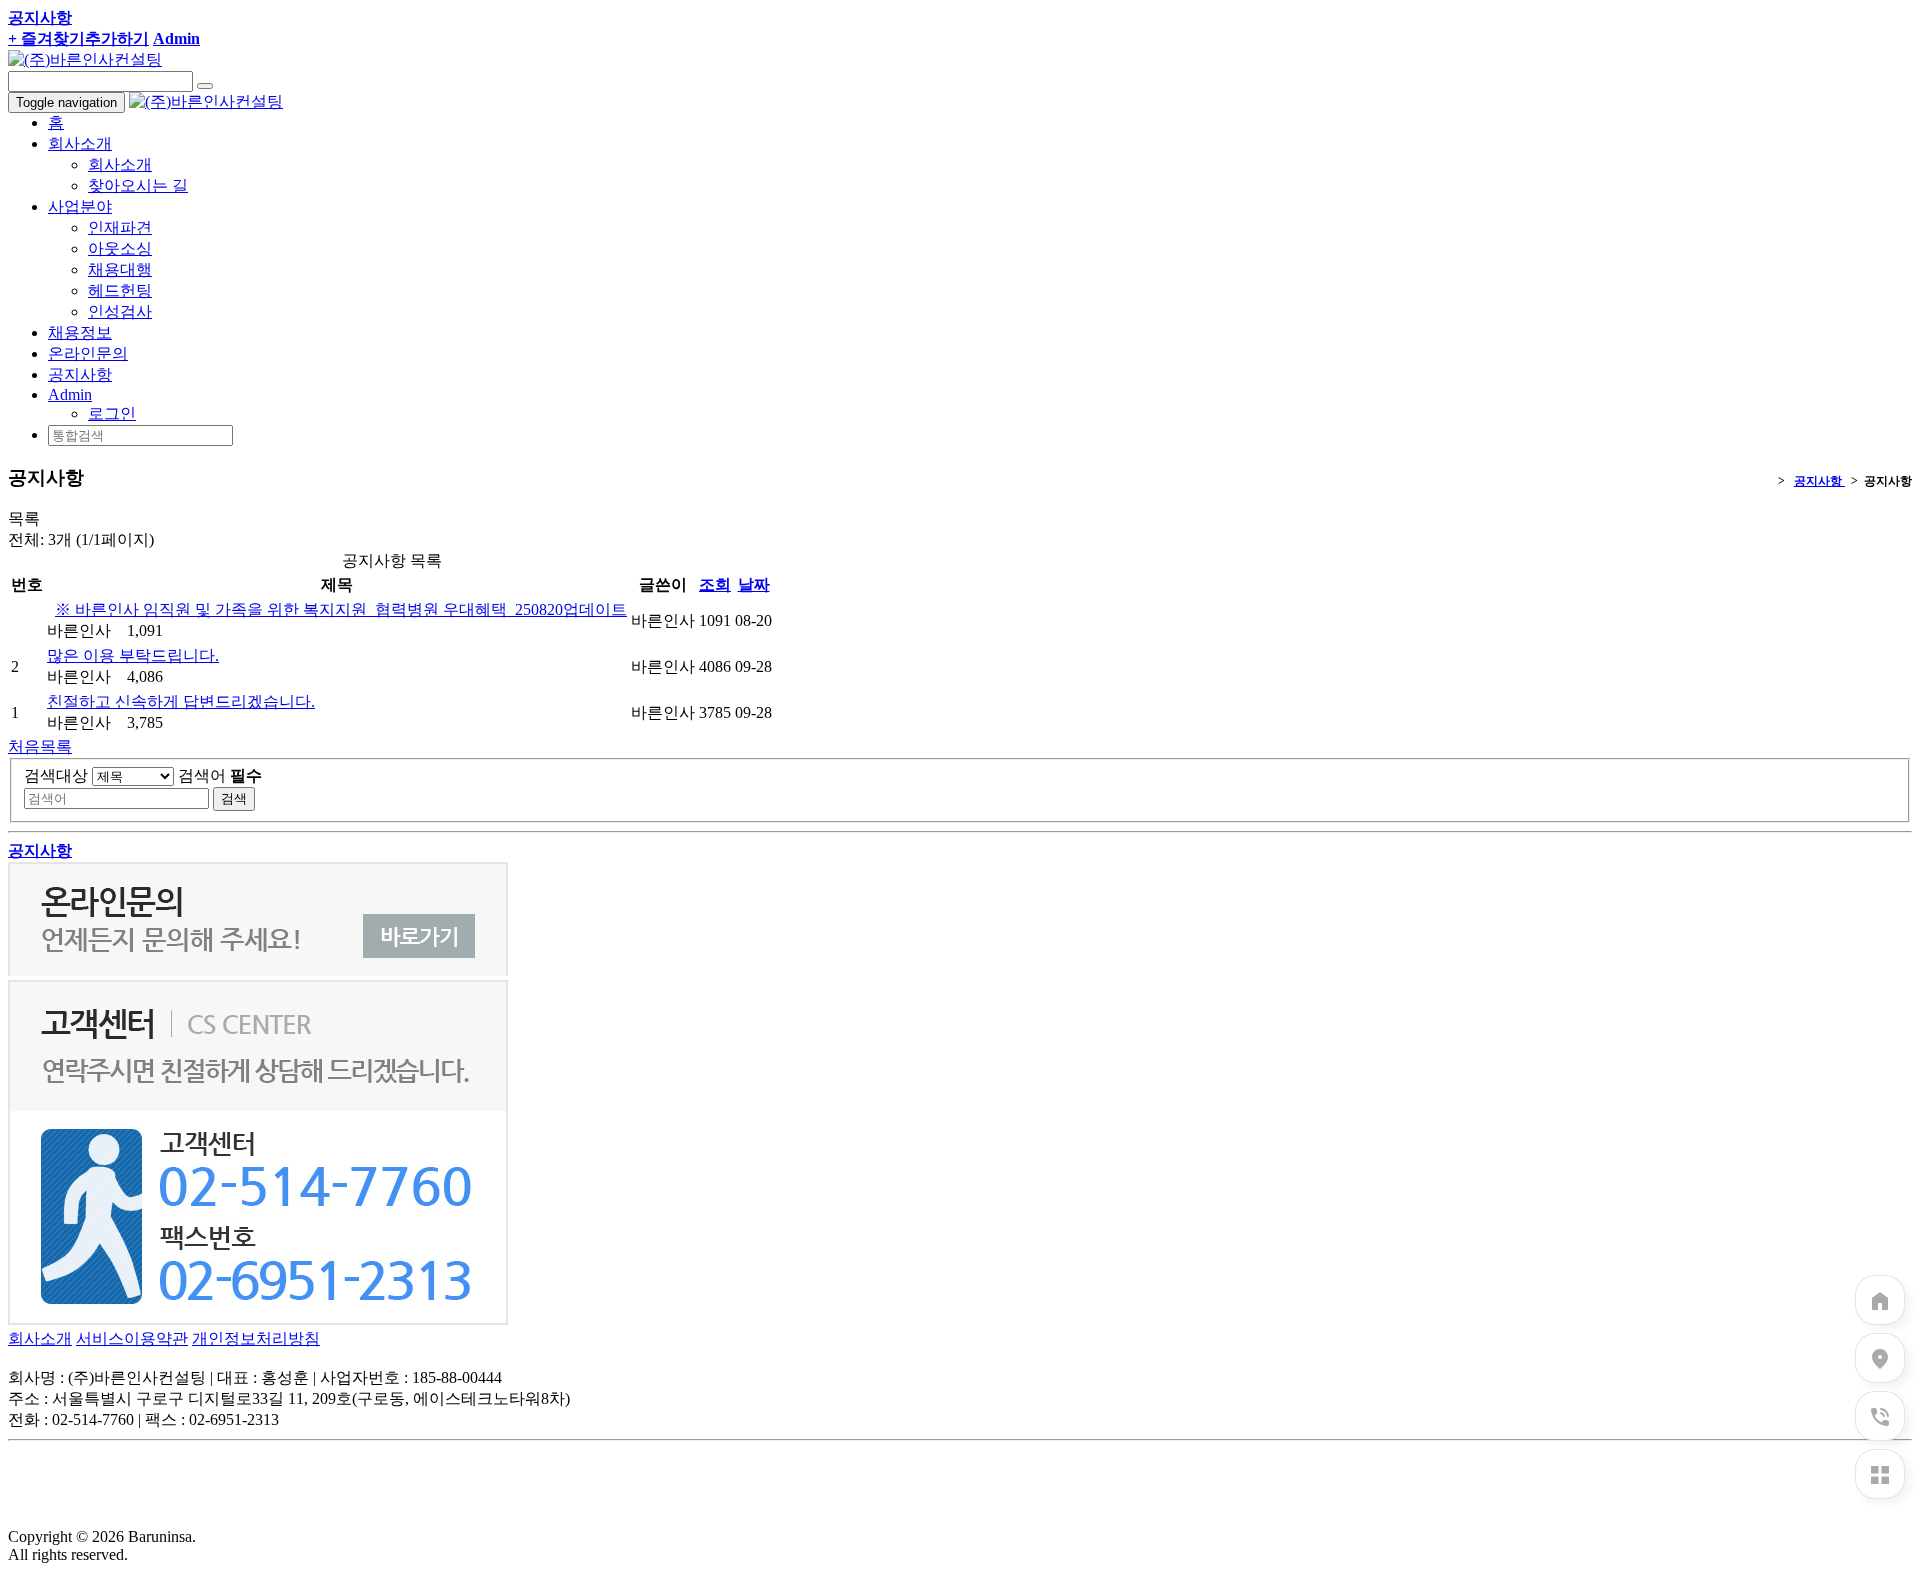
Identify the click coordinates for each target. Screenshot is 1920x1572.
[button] (70, 394)
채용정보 (80, 332)
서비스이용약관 (132, 1338)
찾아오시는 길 (138, 185)
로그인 (112, 413)
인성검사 (120, 311)
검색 (234, 798)
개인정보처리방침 (256, 1338)
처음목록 (40, 746)
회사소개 (120, 164)
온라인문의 (88, 353)
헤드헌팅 (120, 290)
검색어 (220, 775)
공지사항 (80, 374)
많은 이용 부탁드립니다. (133, 655)
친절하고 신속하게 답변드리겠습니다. (181, 701)
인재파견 (120, 227)
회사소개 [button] (80, 143)
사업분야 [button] (80, 206)
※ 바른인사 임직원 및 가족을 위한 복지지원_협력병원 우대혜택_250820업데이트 (341, 609)
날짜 (754, 584)
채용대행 (120, 269)
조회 (715, 584)
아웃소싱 (120, 248)
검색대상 (56, 775)
